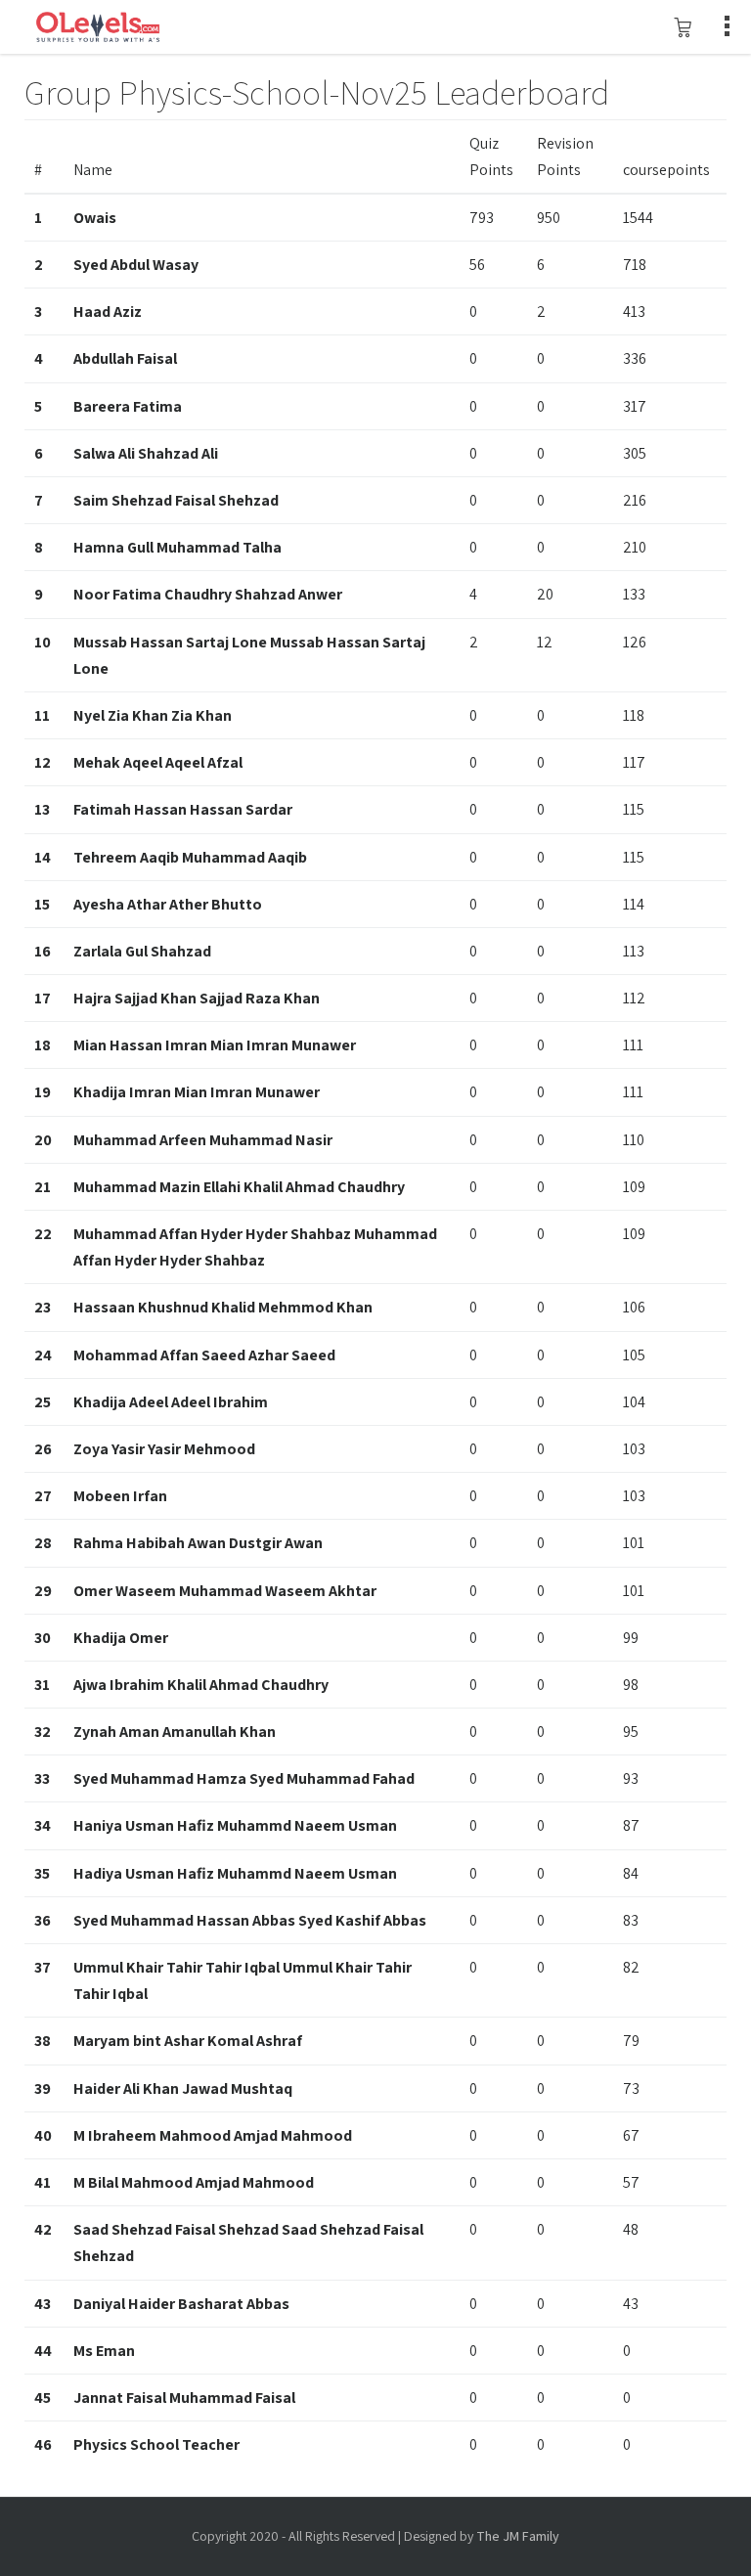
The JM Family (518, 2536)
